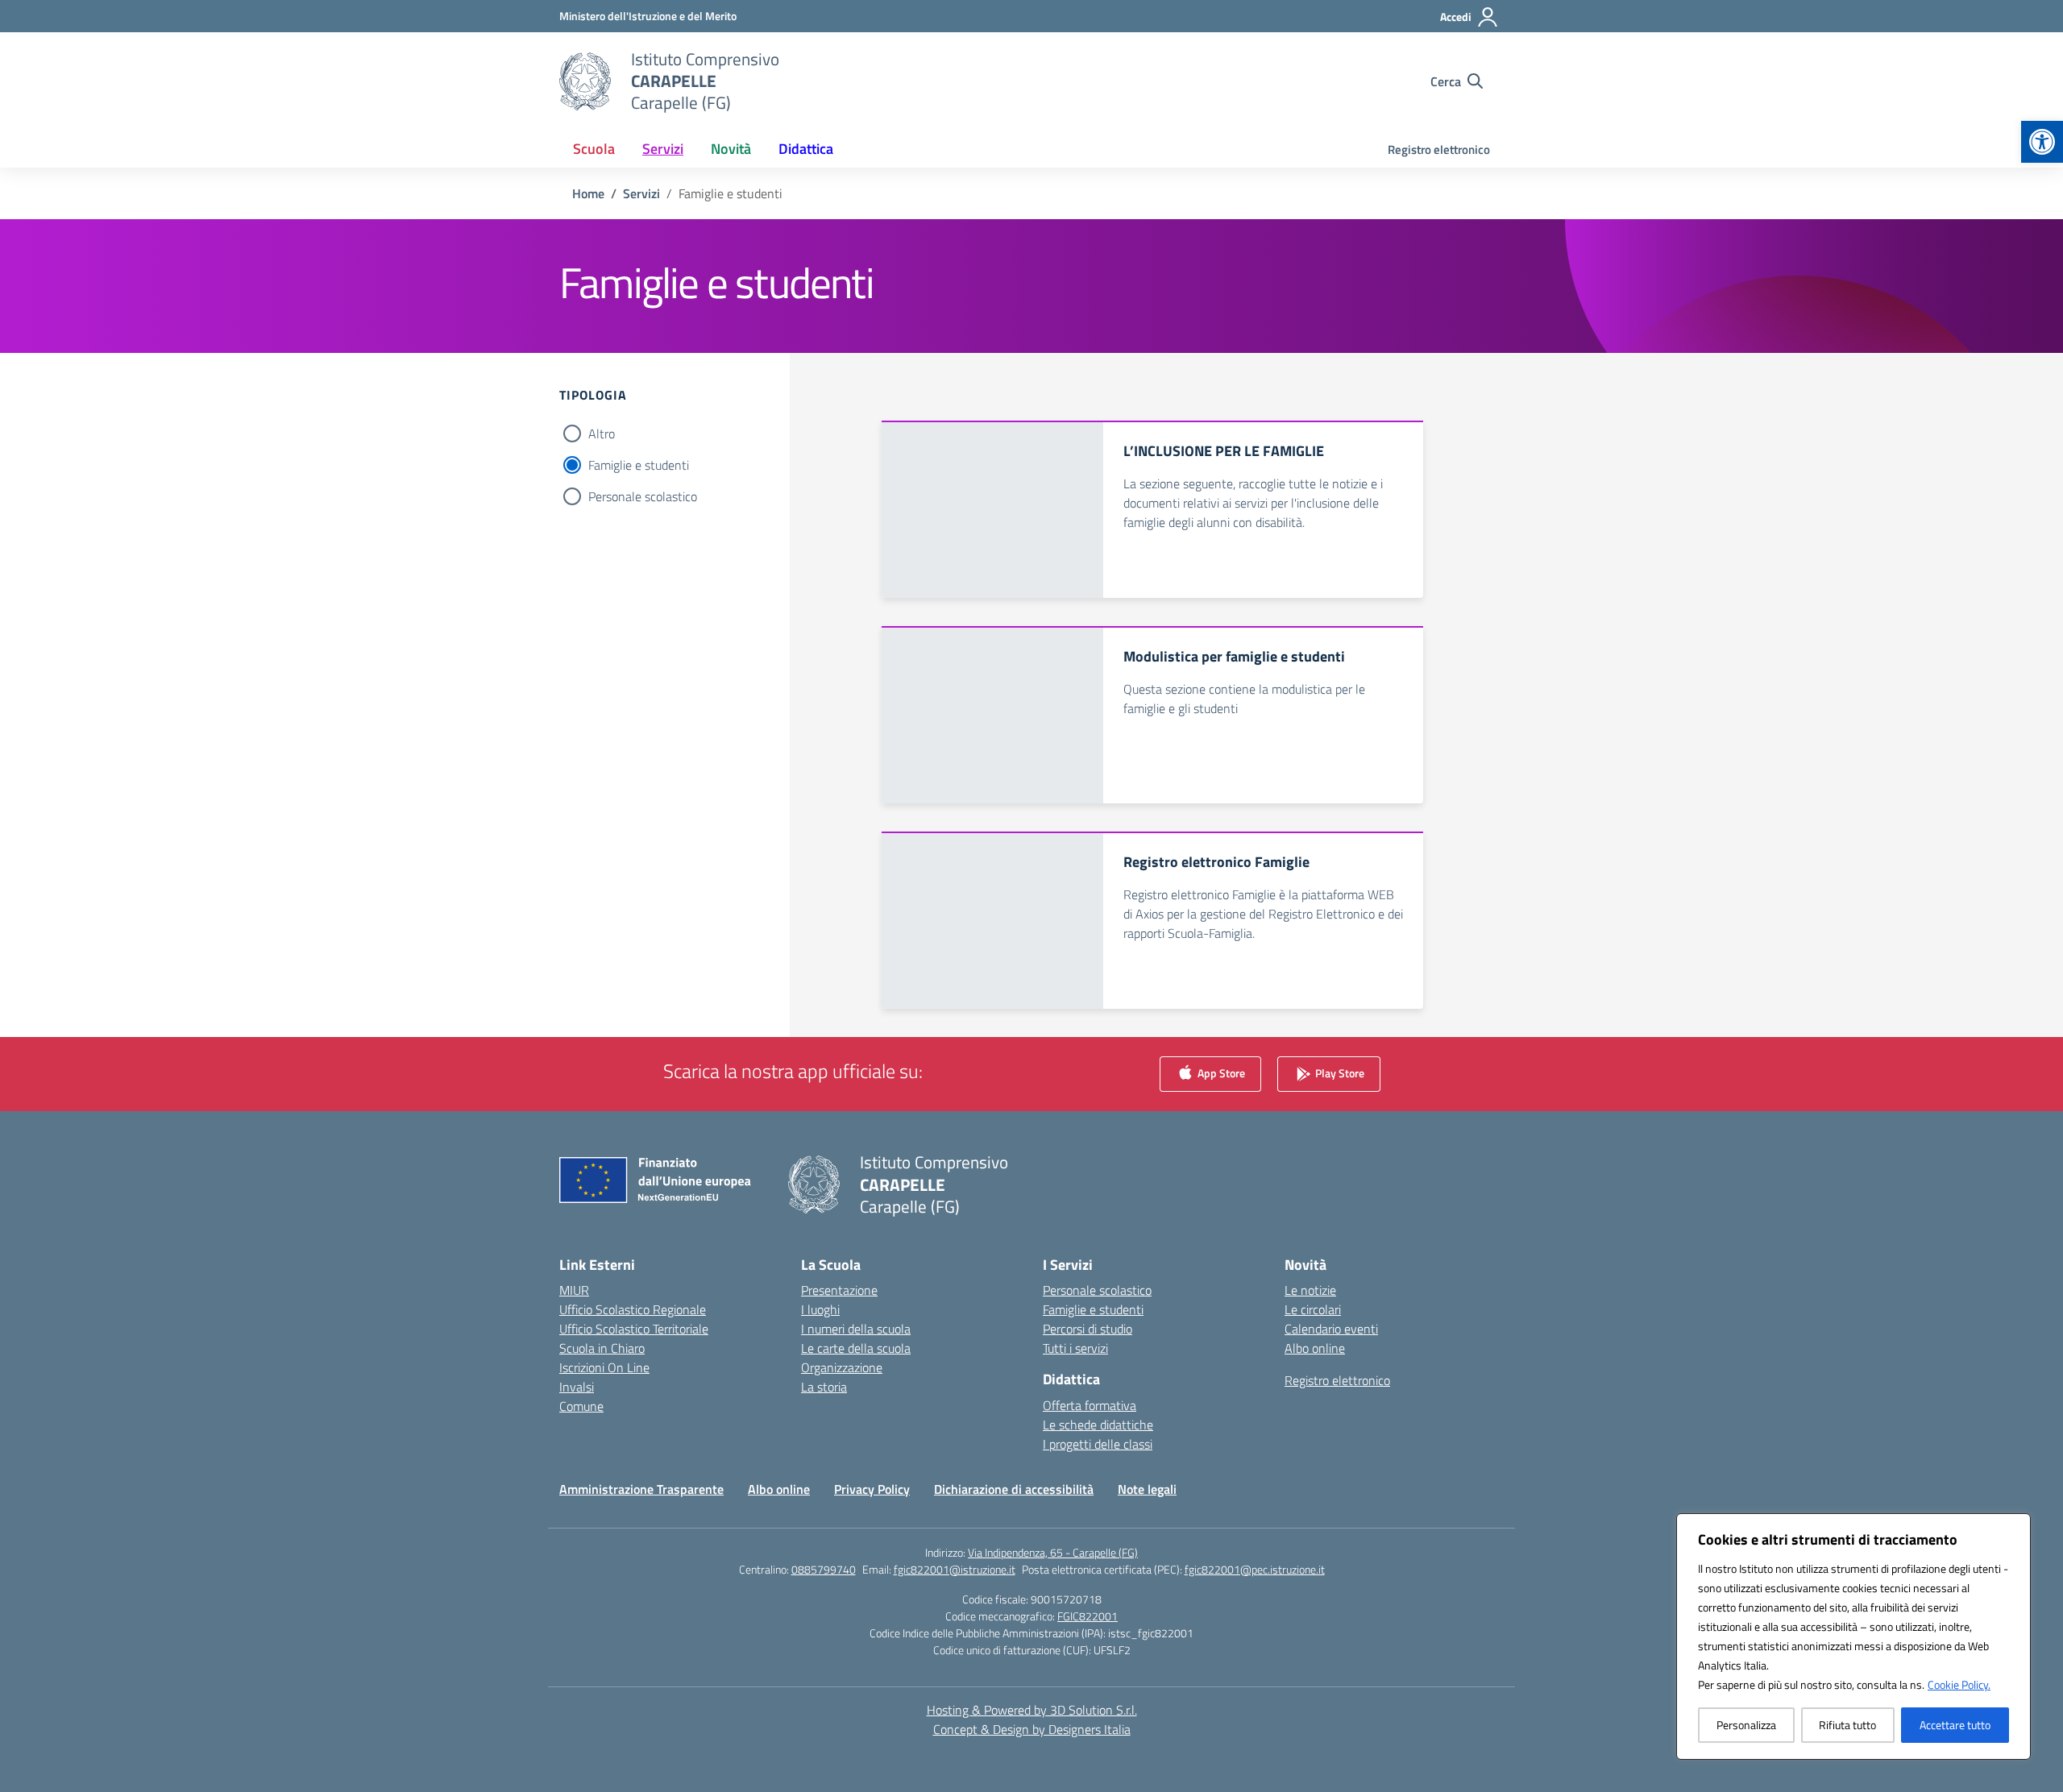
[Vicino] (2014, 1527)
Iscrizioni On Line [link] (604, 1367)
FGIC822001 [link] (1088, 1616)
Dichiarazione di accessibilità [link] (1014, 1489)
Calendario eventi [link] (1331, 1329)
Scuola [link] (594, 149)
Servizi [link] (663, 149)
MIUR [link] (574, 1290)
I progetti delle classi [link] (1098, 1444)
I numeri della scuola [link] (856, 1329)
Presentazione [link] (839, 1290)
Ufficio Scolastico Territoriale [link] (634, 1329)
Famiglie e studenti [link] (1093, 1309)
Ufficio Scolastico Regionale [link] (633, 1309)
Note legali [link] (1147, 1489)
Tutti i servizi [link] (1075, 1348)
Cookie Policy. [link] (1959, 1684)
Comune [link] (581, 1406)
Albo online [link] (1315, 1348)
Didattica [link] (806, 149)
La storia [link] (824, 1387)
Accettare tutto (1955, 1725)
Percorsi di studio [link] (1088, 1329)
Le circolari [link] (1313, 1309)
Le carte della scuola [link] (856, 1348)
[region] (1853, 1636)
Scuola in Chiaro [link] (602, 1348)
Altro (602, 433)
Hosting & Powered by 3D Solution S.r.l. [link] (1032, 1710)
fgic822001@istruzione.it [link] (955, 1569)
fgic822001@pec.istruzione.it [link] (1255, 1569)
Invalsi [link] (577, 1387)
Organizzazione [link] (842, 1367)
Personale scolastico (643, 496)
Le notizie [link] (1310, 1290)
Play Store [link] (1339, 1073)
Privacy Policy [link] (872, 1489)
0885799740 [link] (824, 1569)
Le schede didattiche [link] (1098, 1425)
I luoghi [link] (820, 1309)
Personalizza (1746, 1725)
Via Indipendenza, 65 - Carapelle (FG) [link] (1053, 1552)
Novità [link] (731, 149)
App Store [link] (1220, 1073)
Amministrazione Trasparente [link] (641, 1489)
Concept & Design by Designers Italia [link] (1032, 1729)
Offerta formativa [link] (1090, 1405)
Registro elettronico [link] (1439, 149)
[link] (2042, 142)
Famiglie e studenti (639, 465)
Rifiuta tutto (1847, 1725)
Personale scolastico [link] (1097, 1290)
